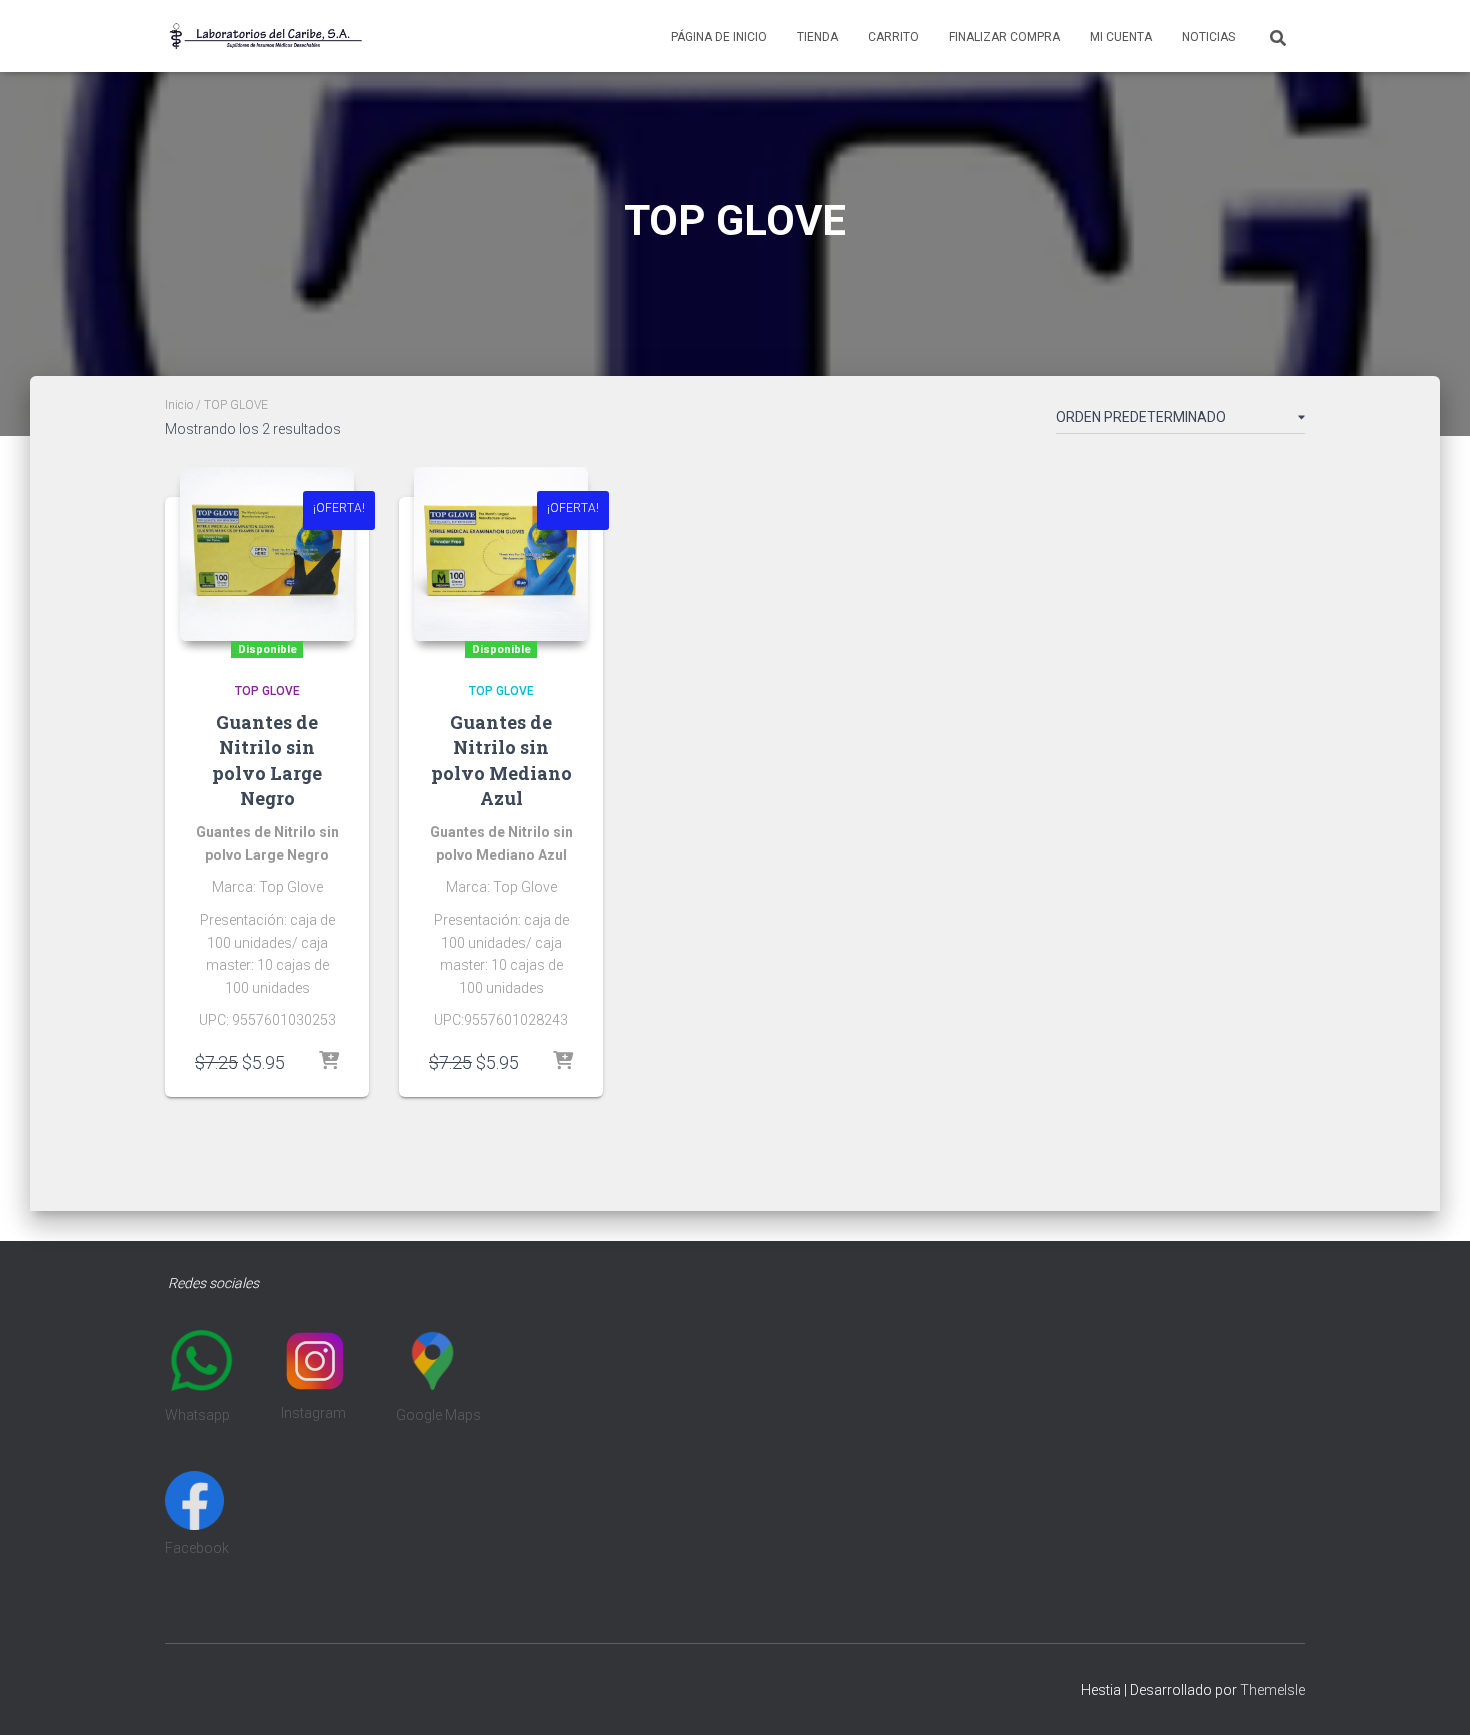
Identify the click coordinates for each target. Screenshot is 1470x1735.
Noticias (1208, 37)
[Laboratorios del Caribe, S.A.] (265, 36)
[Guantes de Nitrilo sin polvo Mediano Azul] (501, 554)
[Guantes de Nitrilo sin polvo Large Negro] (267, 554)
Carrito (893, 37)
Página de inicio (719, 37)
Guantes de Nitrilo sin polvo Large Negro (267, 760)
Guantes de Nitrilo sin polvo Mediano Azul (501, 760)
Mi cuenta (1121, 37)
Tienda (817, 37)
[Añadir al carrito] (329, 1062)
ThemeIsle (1272, 1690)
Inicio (179, 405)
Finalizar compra (1004, 37)
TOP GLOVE (267, 691)
